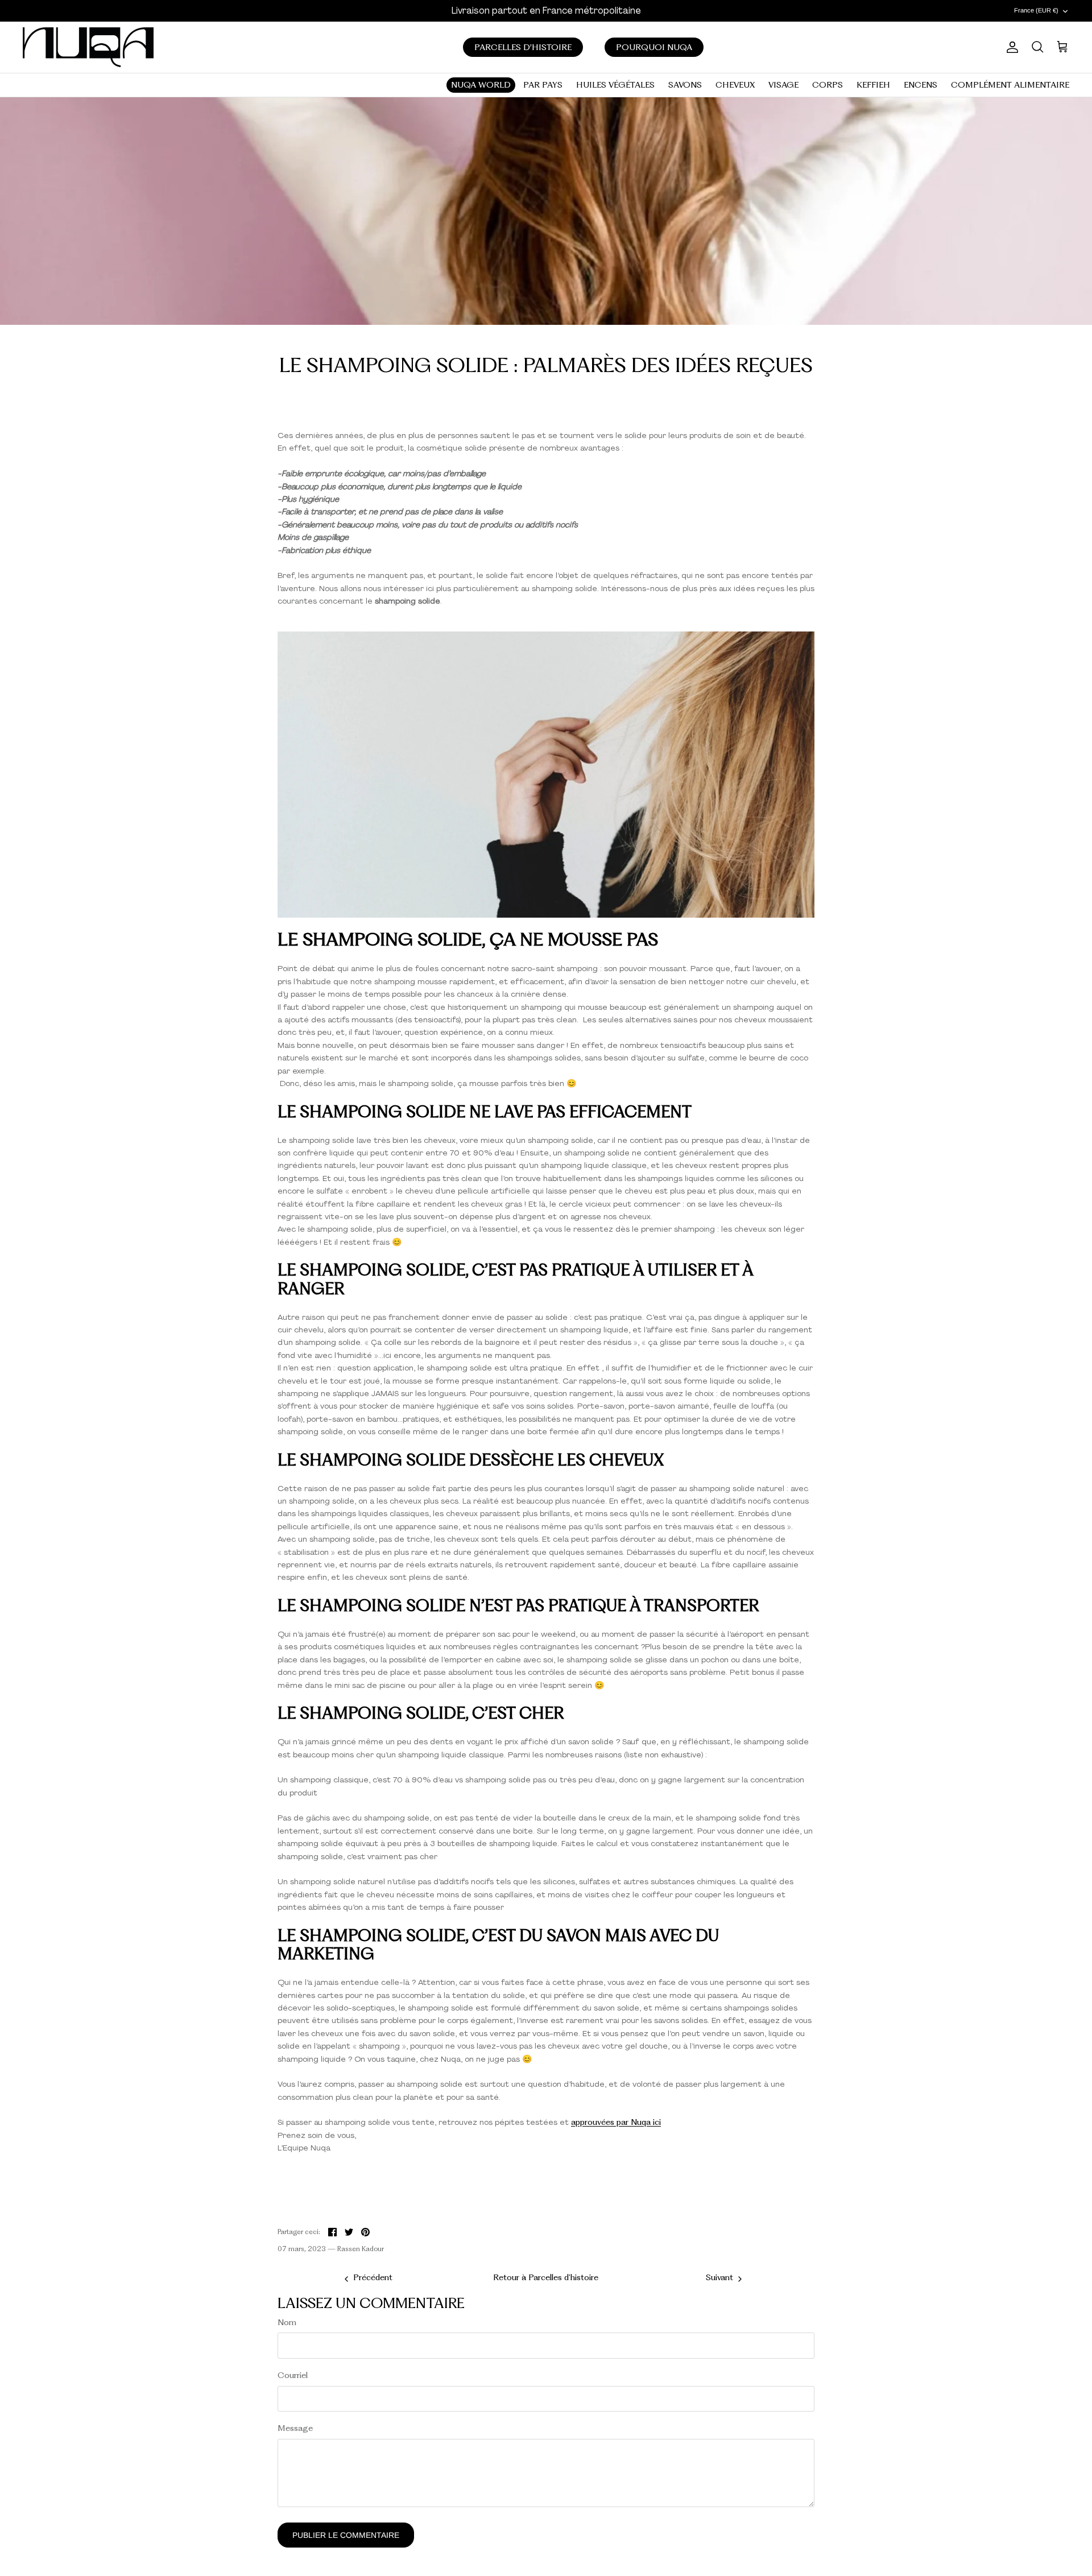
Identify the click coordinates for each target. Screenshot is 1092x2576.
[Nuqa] (88, 47)
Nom (287, 2322)
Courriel (293, 2375)
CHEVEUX (735, 85)
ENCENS (921, 85)
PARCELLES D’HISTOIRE (523, 47)
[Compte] (1010, 47)
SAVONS (685, 85)
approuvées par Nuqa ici (616, 2122)
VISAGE (783, 85)
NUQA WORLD (481, 85)
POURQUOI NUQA (654, 47)
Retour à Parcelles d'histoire (546, 2277)
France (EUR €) (1036, 10)
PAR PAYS (543, 85)
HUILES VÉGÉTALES (615, 85)
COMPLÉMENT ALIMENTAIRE (1010, 85)
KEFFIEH (873, 85)
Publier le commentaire (346, 2535)
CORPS (828, 85)
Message (295, 2428)
